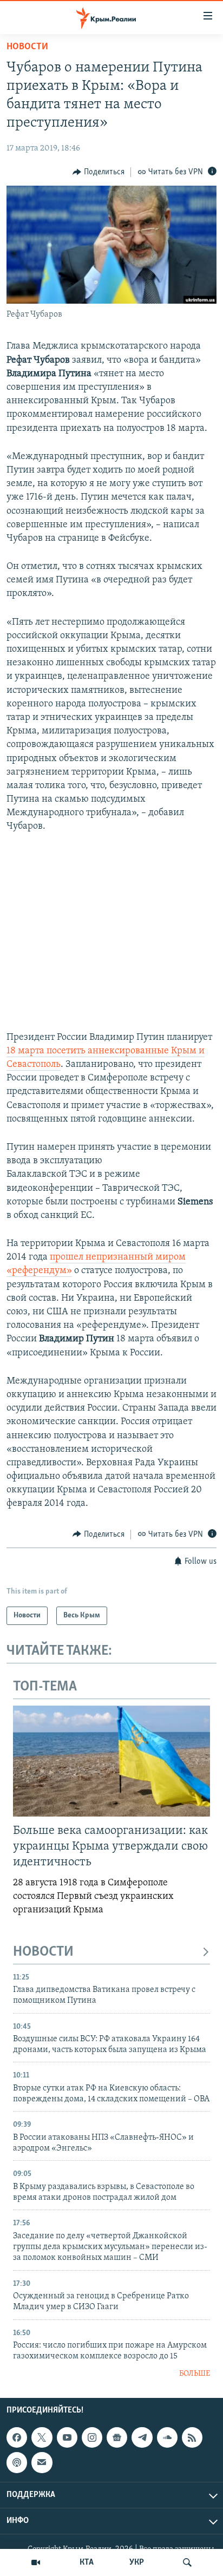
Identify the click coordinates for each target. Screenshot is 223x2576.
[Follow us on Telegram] (142, 2437)
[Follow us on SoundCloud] (167, 2437)
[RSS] (192, 2437)
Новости (27, 47)
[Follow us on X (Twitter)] (42, 2437)
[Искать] (187, 2562)
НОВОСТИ (43, 1952)
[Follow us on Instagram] (92, 2437)
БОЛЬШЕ (195, 2374)
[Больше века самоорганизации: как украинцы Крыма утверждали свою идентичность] (111, 1761)
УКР (137, 2562)
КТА (87, 2562)
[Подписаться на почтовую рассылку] (42, 2462)
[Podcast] (17, 2462)
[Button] (99, 172)
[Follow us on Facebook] (17, 2437)
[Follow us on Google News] (117, 2437)
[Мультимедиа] (36, 2562)
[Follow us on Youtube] (67, 2437)
